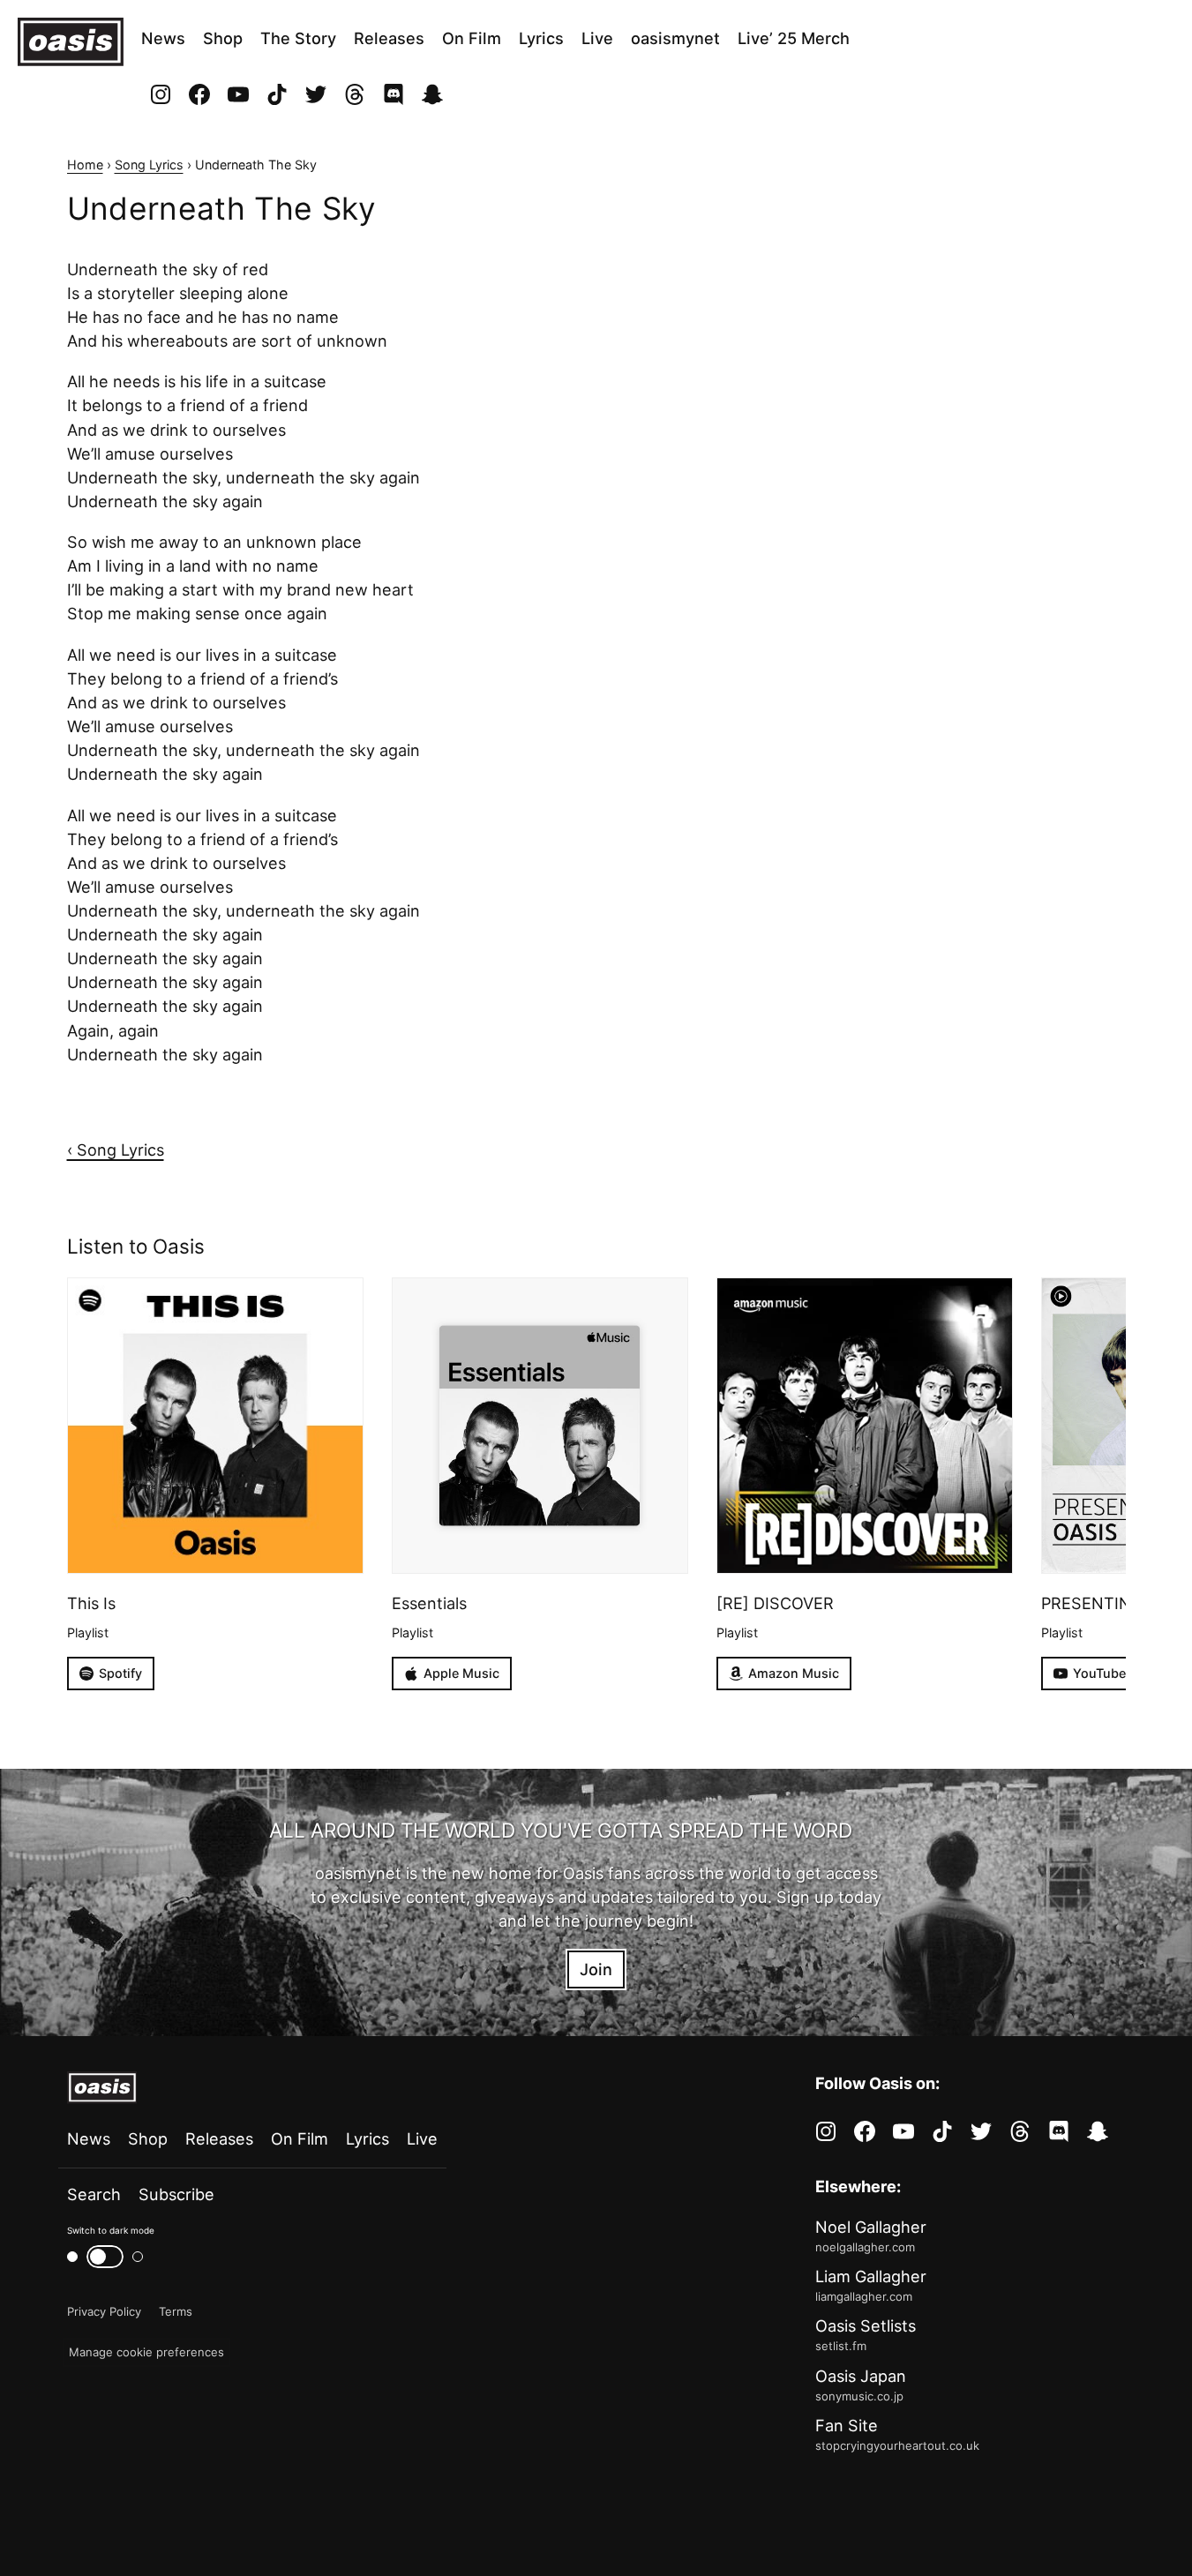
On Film (472, 38)
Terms (176, 2311)
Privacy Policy (104, 2311)
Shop (223, 38)
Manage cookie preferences (146, 2352)
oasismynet (675, 38)
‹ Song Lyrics (116, 1149)
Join (596, 1969)
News (163, 38)
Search (94, 2194)
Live (597, 38)
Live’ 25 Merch (794, 38)
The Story (298, 38)
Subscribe (176, 2194)
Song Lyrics (149, 165)
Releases (389, 38)
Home (85, 165)
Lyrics (541, 38)
